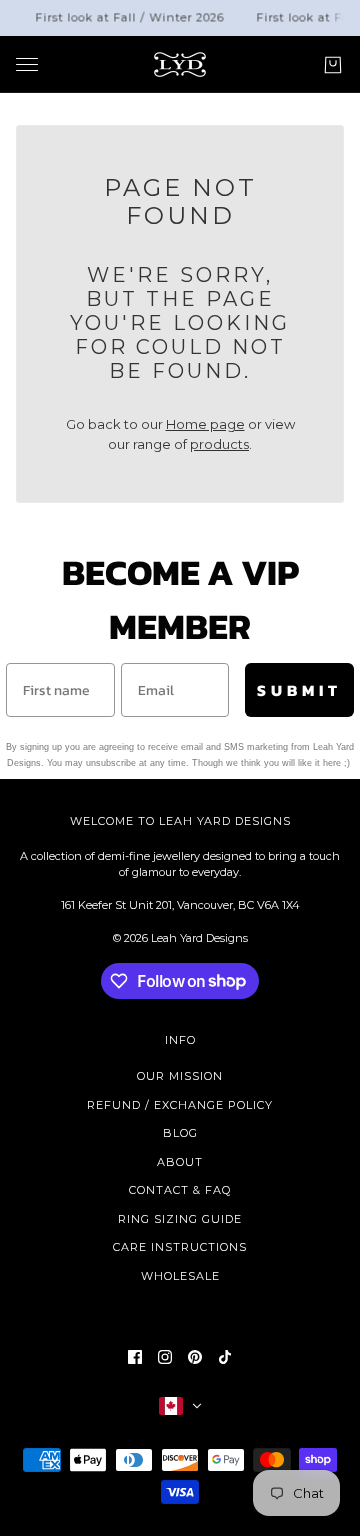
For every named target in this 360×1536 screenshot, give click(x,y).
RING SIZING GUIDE (180, 1219)
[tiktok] (225, 1357)
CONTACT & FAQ (180, 1190)
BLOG (180, 1133)
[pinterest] (195, 1357)
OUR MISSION (180, 1076)
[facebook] (135, 1357)
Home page (205, 424)
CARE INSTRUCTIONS (180, 1247)
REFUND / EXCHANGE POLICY (180, 1105)
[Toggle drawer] (27, 64)
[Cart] (333, 64)
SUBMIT (299, 690)
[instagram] (165, 1357)
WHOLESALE (180, 1276)
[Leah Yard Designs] (180, 64)
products (219, 444)
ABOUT (180, 1162)
